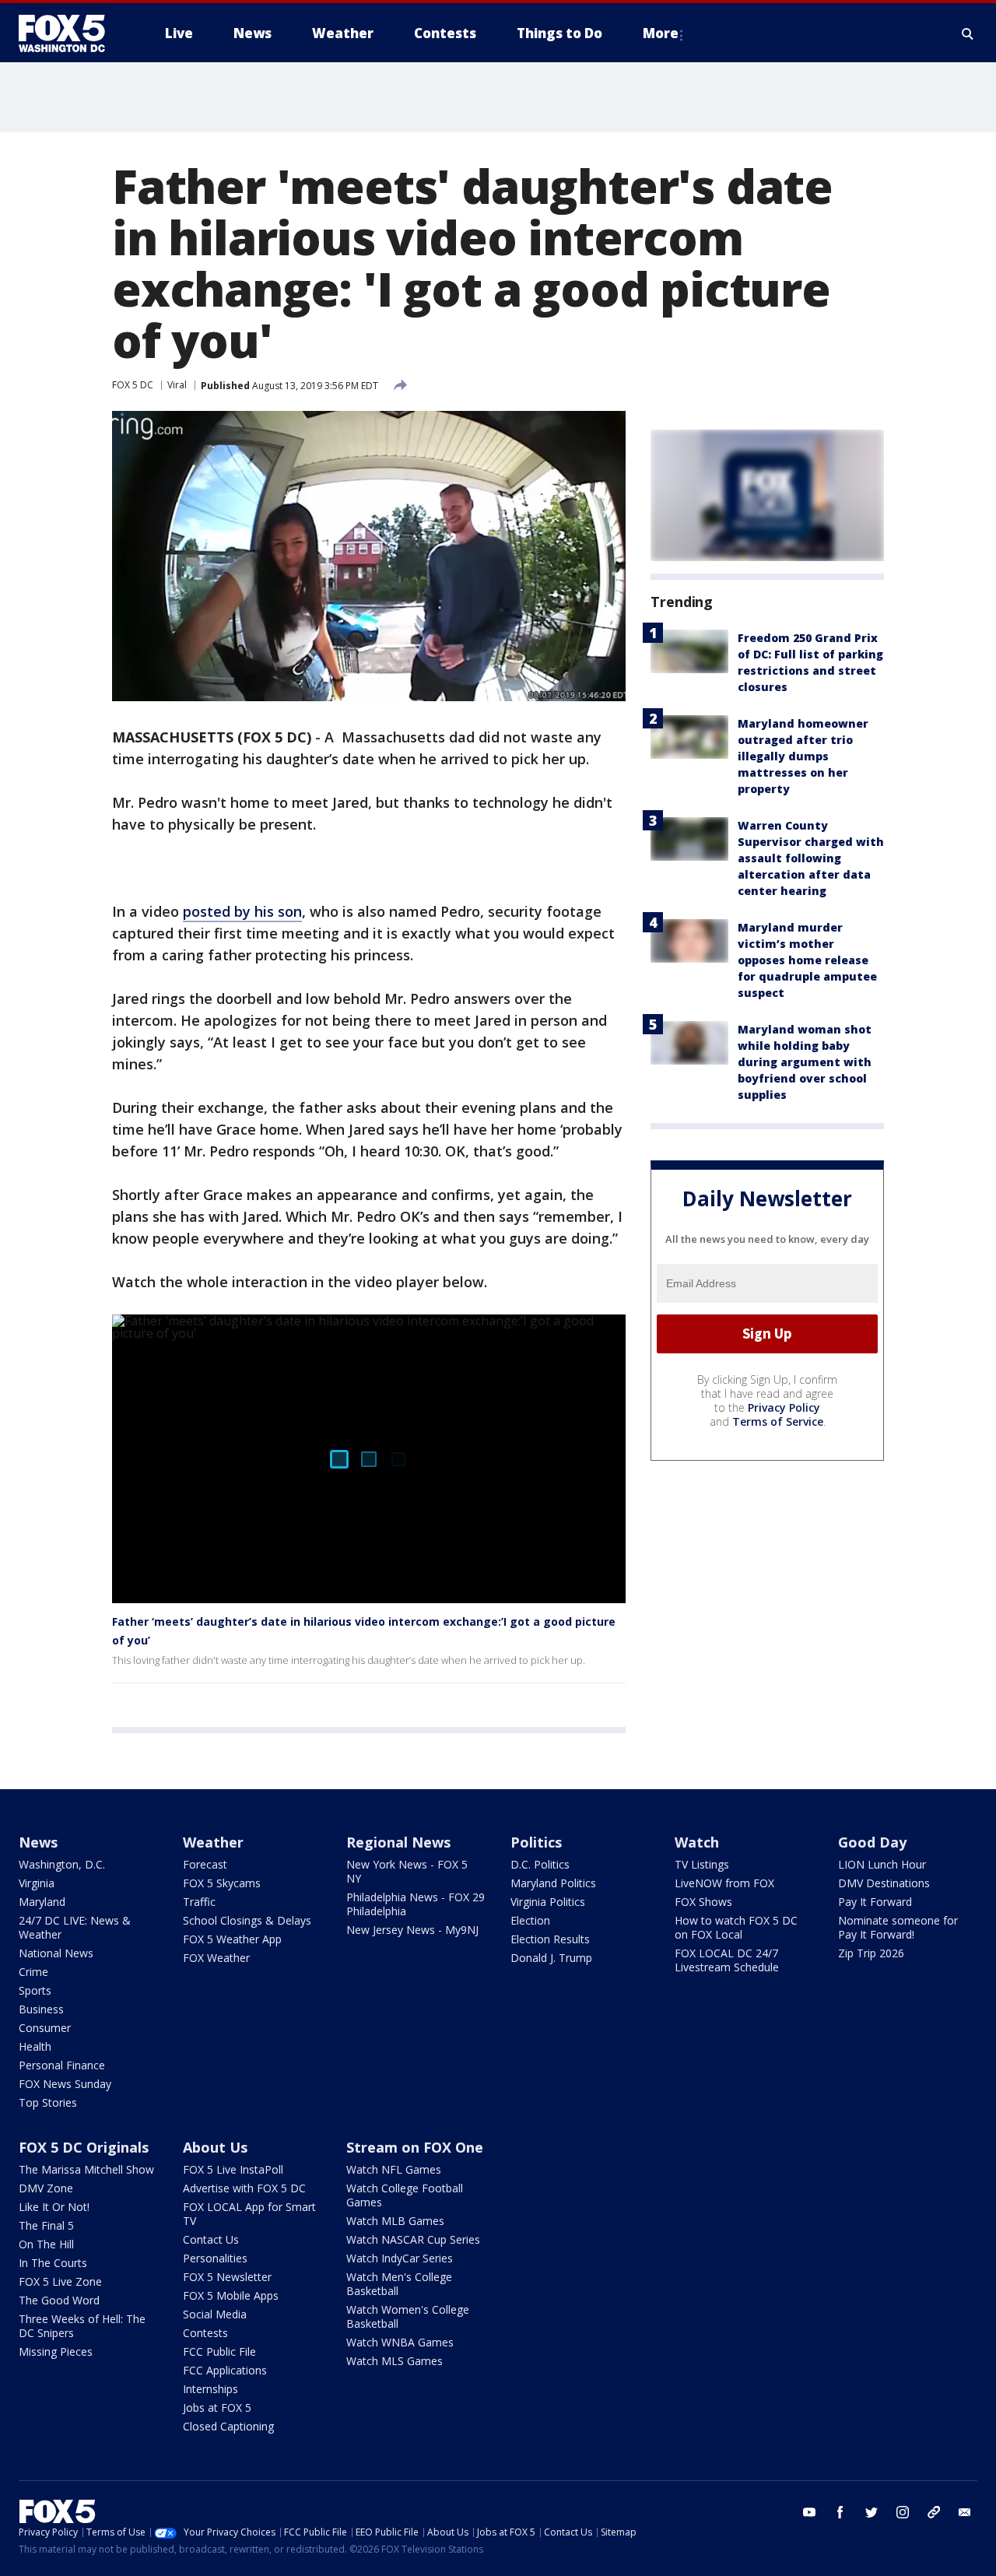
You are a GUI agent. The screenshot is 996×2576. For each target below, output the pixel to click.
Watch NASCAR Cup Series (413, 2239)
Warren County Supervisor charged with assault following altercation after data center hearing (811, 858)
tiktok (934, 2512)
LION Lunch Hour (882, 1864)
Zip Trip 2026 (871, 1953)
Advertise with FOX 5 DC (244, 2188)
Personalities (215, 2258)
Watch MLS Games (395, 2361)
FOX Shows (703, 1902)
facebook (840, 2512)
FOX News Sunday (65, 2084)
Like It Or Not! (54, 2207)
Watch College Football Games (405, 2195)
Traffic (199, 1902)
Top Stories (48, 2102)
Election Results (550, 1939)
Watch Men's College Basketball (399, 2284)
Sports (35, 1990)
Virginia (37, 1883)
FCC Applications (225, 2370)
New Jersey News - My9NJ (412, 1930)
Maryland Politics (553, 1883)
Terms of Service (778, 1421)
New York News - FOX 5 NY (407, 1871)
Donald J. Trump (551, 1958)
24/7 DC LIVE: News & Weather (75, 1927)
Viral (177, 385)
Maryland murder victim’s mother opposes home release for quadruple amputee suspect (807, 960)
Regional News (398, 1842)
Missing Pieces (56, 2351)
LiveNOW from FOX (724, 1883)
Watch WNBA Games (400, 2342)
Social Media (215, 2314)
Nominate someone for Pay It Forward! (898, 1927)
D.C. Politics (540, 1864)
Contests (205, 2333)
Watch (697, 1842)
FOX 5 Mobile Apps (231, 2295)
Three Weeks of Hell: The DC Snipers (82, 2326)
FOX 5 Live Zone (60, 2281)
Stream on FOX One (415, 2147)
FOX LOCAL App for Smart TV (249, 2214)
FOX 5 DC (133, 385)
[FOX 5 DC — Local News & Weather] (70, 33)
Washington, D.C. (62, 1864)
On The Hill (46, 2244)
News (38, 1842)
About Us (215, 2147)
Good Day (872, 1842)
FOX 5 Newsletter (227, 2277)
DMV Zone (46, 2188)
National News (56, 1953)
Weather (213, 1842)
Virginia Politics (548, 1902)
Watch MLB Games (395, 2221)
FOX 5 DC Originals (84, 2147)
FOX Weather (216, 1958)
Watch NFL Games (394, 2169)
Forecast (205, 1864)
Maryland (42, 1902)
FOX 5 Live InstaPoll (233, 2169)
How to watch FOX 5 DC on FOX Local (736, 1927)
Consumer (45, 2028)
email (965, 2512)
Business (41, 2009)
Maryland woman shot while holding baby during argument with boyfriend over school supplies (805, 1062)
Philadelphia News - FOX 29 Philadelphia (416, 1904)
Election (530, 1920)
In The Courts (53, 2263)
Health (35, 2046)
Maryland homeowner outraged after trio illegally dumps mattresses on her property (803, 756)
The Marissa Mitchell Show (86, 2169)
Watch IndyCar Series (400, 2258)
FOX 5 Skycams (222, 1883)
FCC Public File (219, 2351)
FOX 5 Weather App (232, 1939)
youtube (809, 2512)
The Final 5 (46, 2225)
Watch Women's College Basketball (408, 2316)
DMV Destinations (884, 1883)
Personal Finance (62, 2065)
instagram (903, 2512)
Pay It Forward (875, 1902)
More (661, 33)
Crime (33, 1972)
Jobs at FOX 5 (217, 2408)
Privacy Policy (784, 1407)
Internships (210, 2389)
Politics (536, 1842)
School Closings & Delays (247, 1920)
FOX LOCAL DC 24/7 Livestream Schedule (727, 1960)
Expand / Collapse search (968, 33)
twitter (871, 2512)
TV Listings (702, 1864)
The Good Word (59, 2300)
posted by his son (242, 911)
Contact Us (211, 2239)
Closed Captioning (228, 2426)
